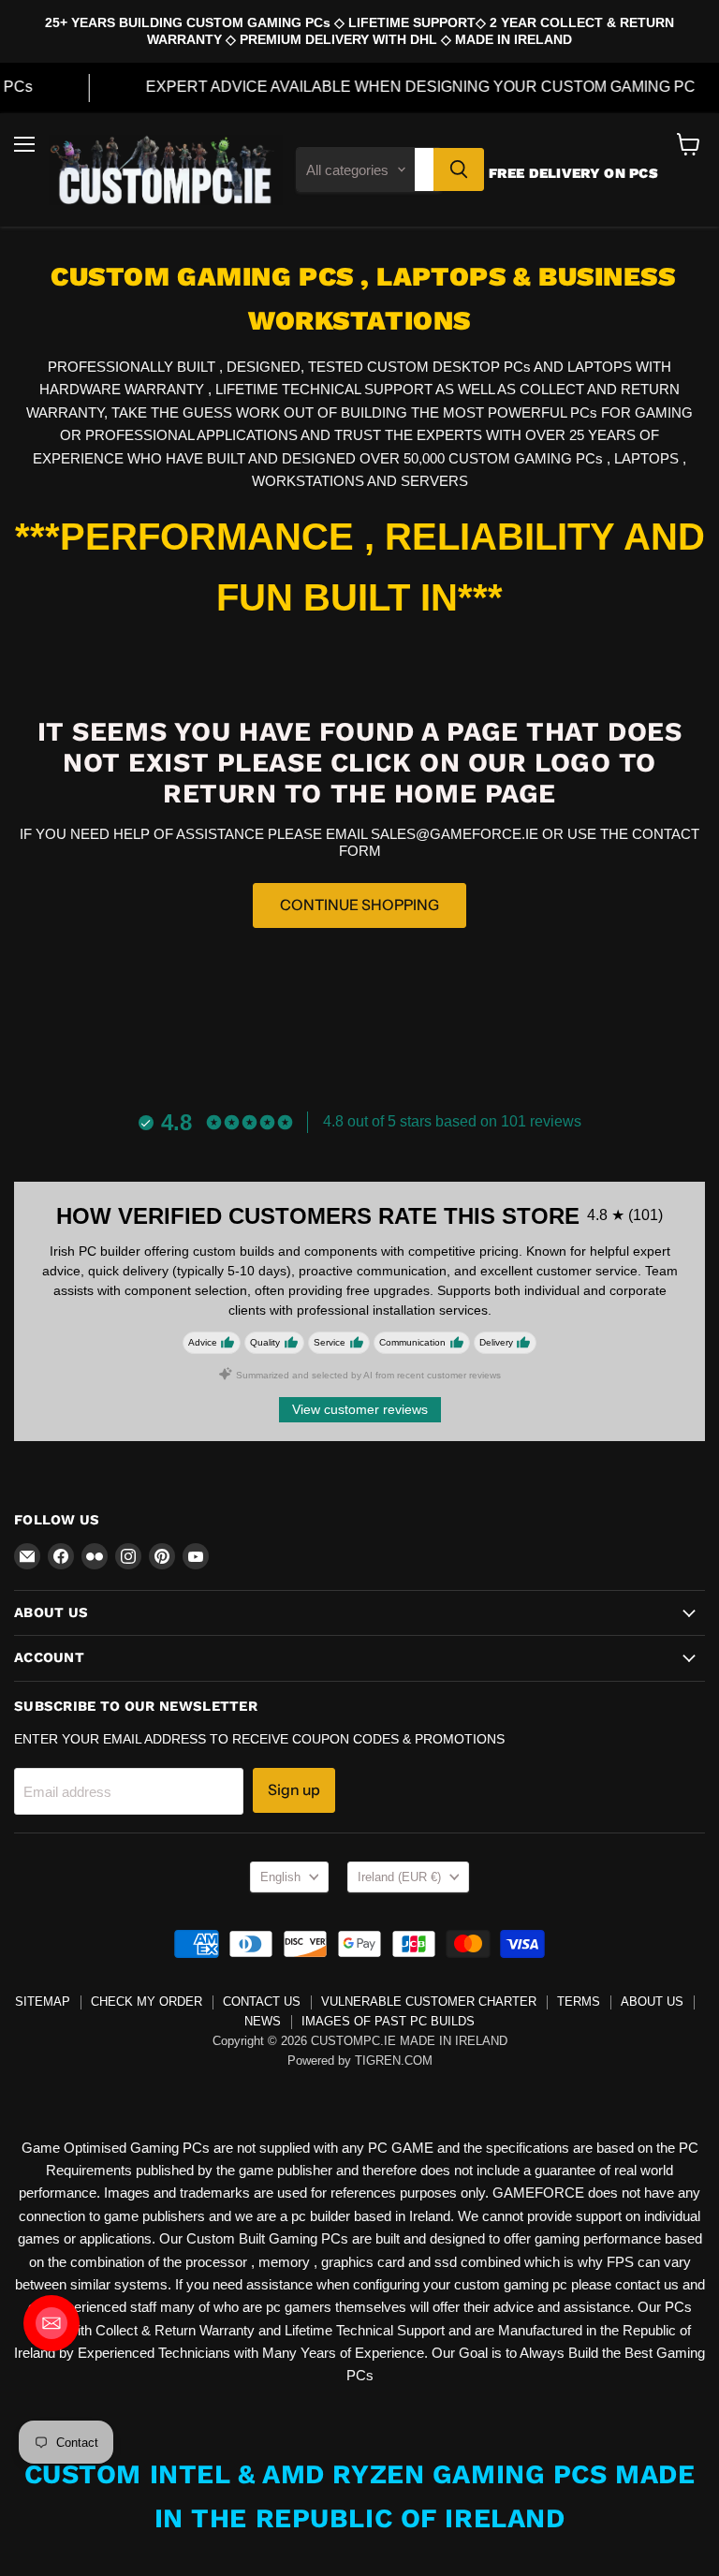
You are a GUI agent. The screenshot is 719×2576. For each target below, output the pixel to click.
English (280, 1877)
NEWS (263, 2021)
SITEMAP (43, 2002)
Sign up (294, 1790)
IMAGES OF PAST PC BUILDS (388, 2021)
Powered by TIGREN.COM (360, 2061)
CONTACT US (262, 2002)
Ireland (399, 1877)
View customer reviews (360, 1409)
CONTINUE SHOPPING (359, 905)
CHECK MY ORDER (147, 2002)
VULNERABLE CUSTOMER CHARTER (429, 2002)
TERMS (579, 2002)
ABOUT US (652, 2002)
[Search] (459, 169)
